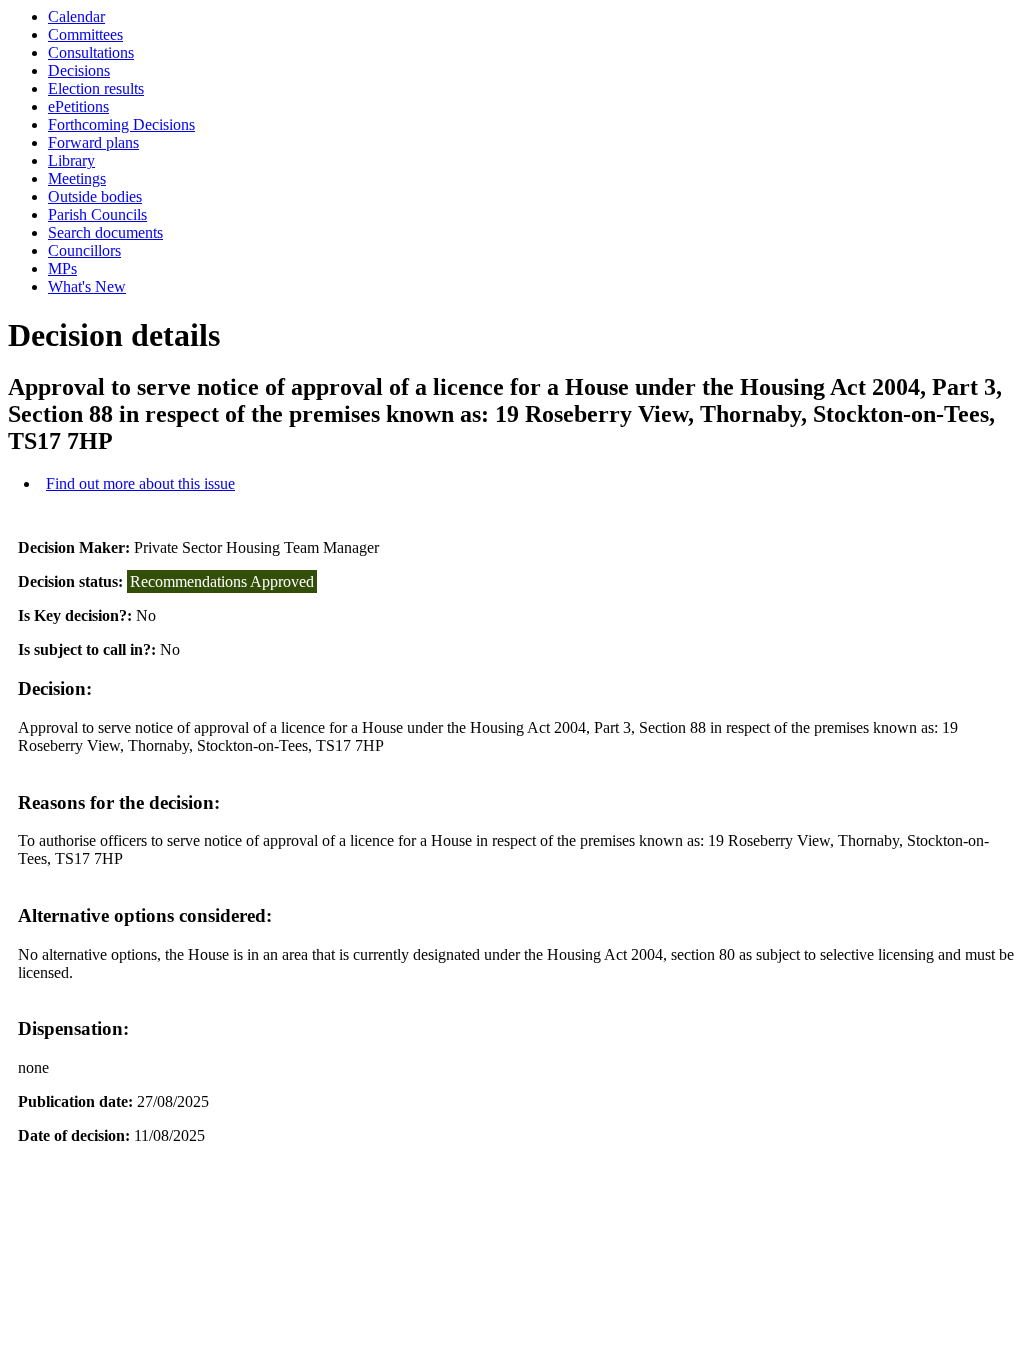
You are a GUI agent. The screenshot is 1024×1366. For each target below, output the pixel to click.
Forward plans (93, 142)
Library (71, 160)
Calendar (76, 16)
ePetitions (78, 106)
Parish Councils (97, 214)
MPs (62, 268)
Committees (85, 34)
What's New (87, 286)
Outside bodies (95, 196)
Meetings (77, 178)
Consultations (91, 52)
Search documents (105, 232)
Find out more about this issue (140, 483)
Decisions (79, 70)
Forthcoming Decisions (121, 124)
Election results (96, 88)
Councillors (84, 250)
